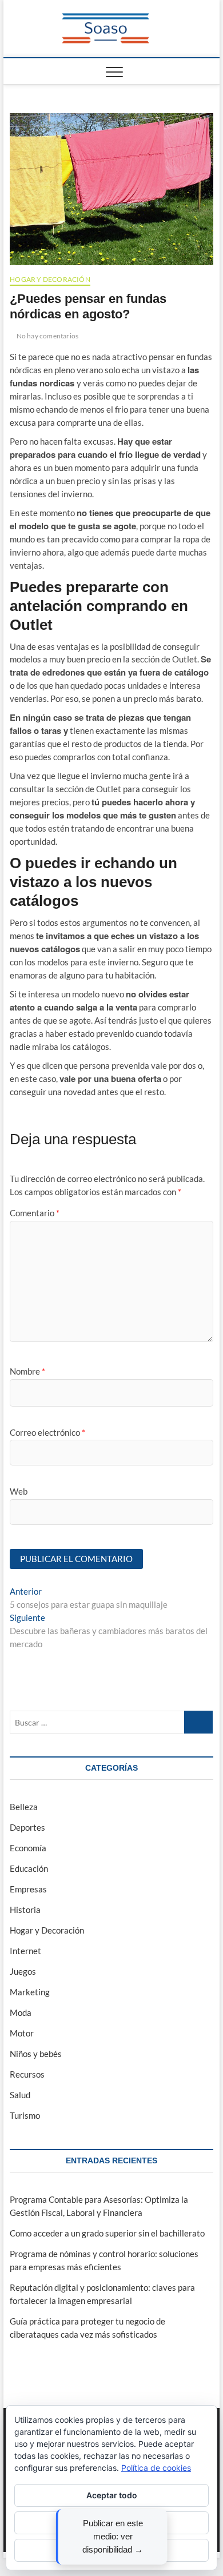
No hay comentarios (47, 336)
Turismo (25, 2115)
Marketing (30, 1992)
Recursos (27, 2074)
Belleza (24, 1807)
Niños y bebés (36, 2054)
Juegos (23, 1971)
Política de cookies (156, 2468)
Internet (25, 1951)
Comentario (35, 1213)
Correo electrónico (47, 1432)
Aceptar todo (112, 2495)
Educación (29, 1868)
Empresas (28, 1889)
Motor (22, 2033)
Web (19, 1491)
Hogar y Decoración (50, 279)
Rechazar (111, 2523)
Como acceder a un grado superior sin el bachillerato (107, 2233)
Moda (21, 2012)
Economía (28, 1848)
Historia (25, 1910)
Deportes (27, 1827)
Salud (20, 2095)
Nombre (27, 1371)
